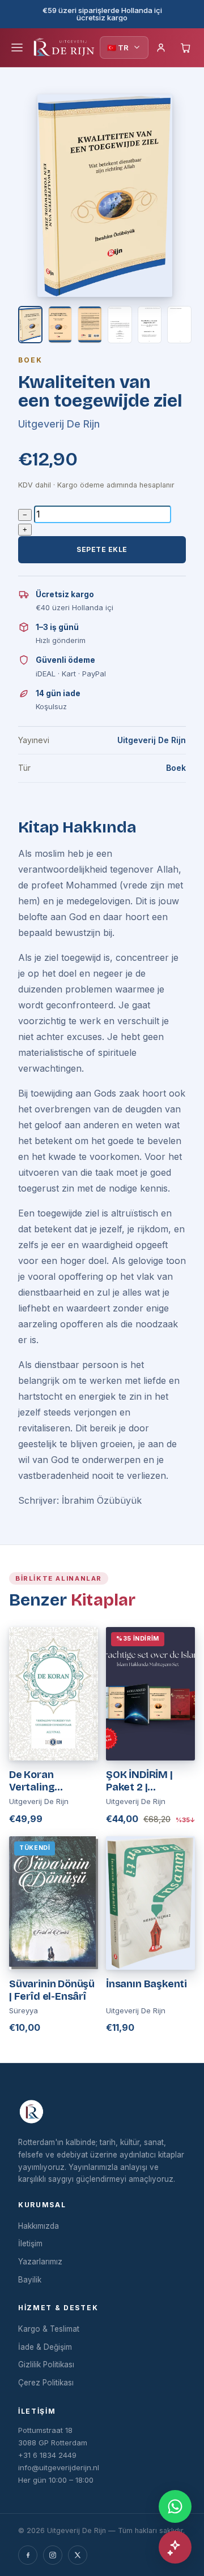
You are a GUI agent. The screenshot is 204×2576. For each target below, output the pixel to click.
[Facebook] (28, 2555)
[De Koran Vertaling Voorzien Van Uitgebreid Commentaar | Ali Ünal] (54, 1694)
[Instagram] (53, 2555)
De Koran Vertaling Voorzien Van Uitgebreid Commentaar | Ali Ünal (52, 1781)
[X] (78, 2555)
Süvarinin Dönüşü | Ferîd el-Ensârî (52, 1990)
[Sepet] (186, 48)
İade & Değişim (45, 2347)
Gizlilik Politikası (46, 2364)
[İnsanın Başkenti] (150, 1903)
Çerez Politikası (46, 2383)
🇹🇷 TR (118, 48)
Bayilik (30, 2280)
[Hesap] (161, 48)
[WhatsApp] (175, 2506)
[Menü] (17, 48)
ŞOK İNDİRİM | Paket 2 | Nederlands (139, 1781)
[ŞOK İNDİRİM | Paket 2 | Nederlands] (150, 1694)
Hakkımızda (39, 2226)
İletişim (30, 2243)
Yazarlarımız (40, 2262)
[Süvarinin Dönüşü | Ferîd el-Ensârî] (54, 1903)
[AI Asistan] (175, 2547)
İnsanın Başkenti (146, 1984)
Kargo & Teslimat (49, 2329)
